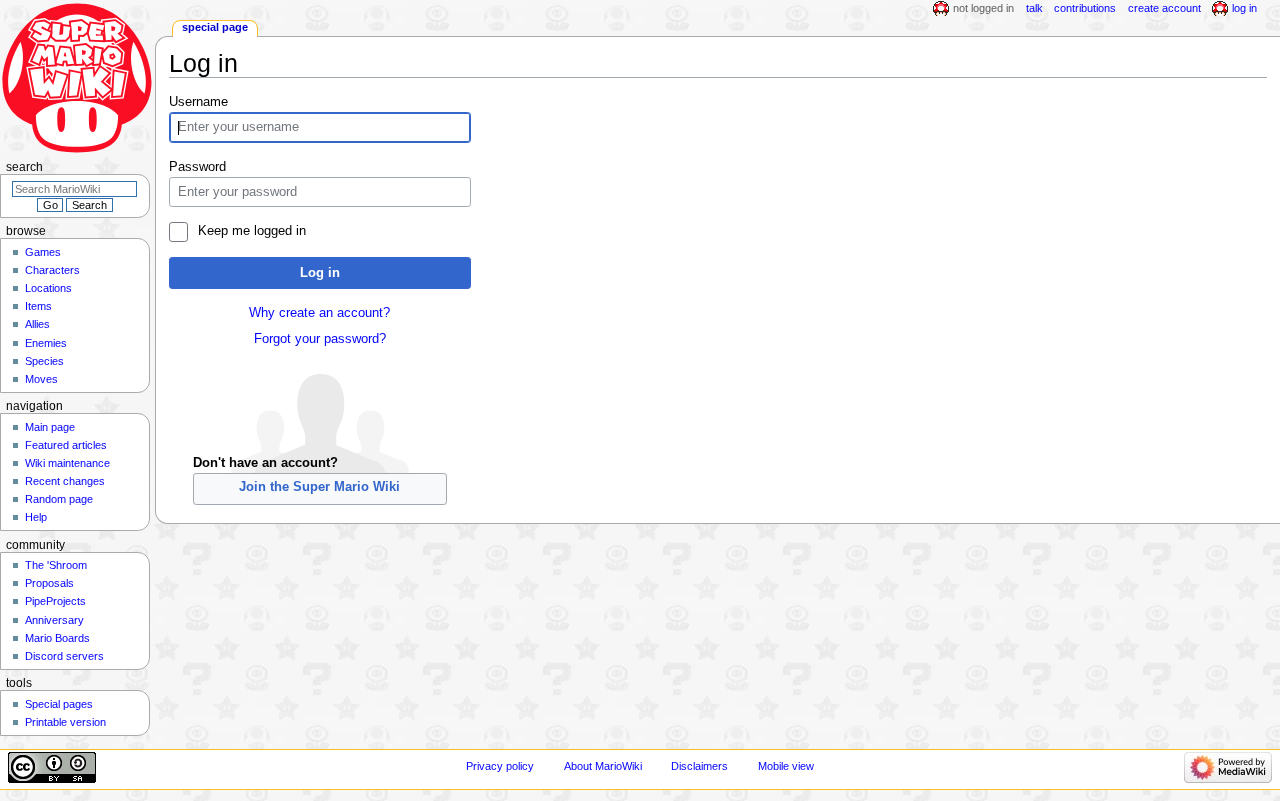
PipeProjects (55, 601)
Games (43, 252)
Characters (52, 270)
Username (198, 102)
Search (24, 167)
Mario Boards (57, 638)
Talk (1034, 8)
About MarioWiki (603, 766)
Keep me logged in (251, 231)
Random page (59, 499)
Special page (215, 27)
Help (36, 517)
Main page (50, 427)
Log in (320, 273)
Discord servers (64, 656)
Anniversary (54, 620)
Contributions (1085, 8)
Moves (41, 379)
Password (197, 167)
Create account (1164, 8)
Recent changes (65, 481)
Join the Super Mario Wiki (319, 487)
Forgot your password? (320, 339)
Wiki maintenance (67, 463)
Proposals (49, 583)
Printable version (65, 722)
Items (38, 306)
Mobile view (786, 766)
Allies (37, 324)
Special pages (59, 704)
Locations (48, 288)
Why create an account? (319, 313)
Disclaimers (699, 766)
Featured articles (66, 445)
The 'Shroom (56, 565)
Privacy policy (500, 766)
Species (44, 361)
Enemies (46, 343)
